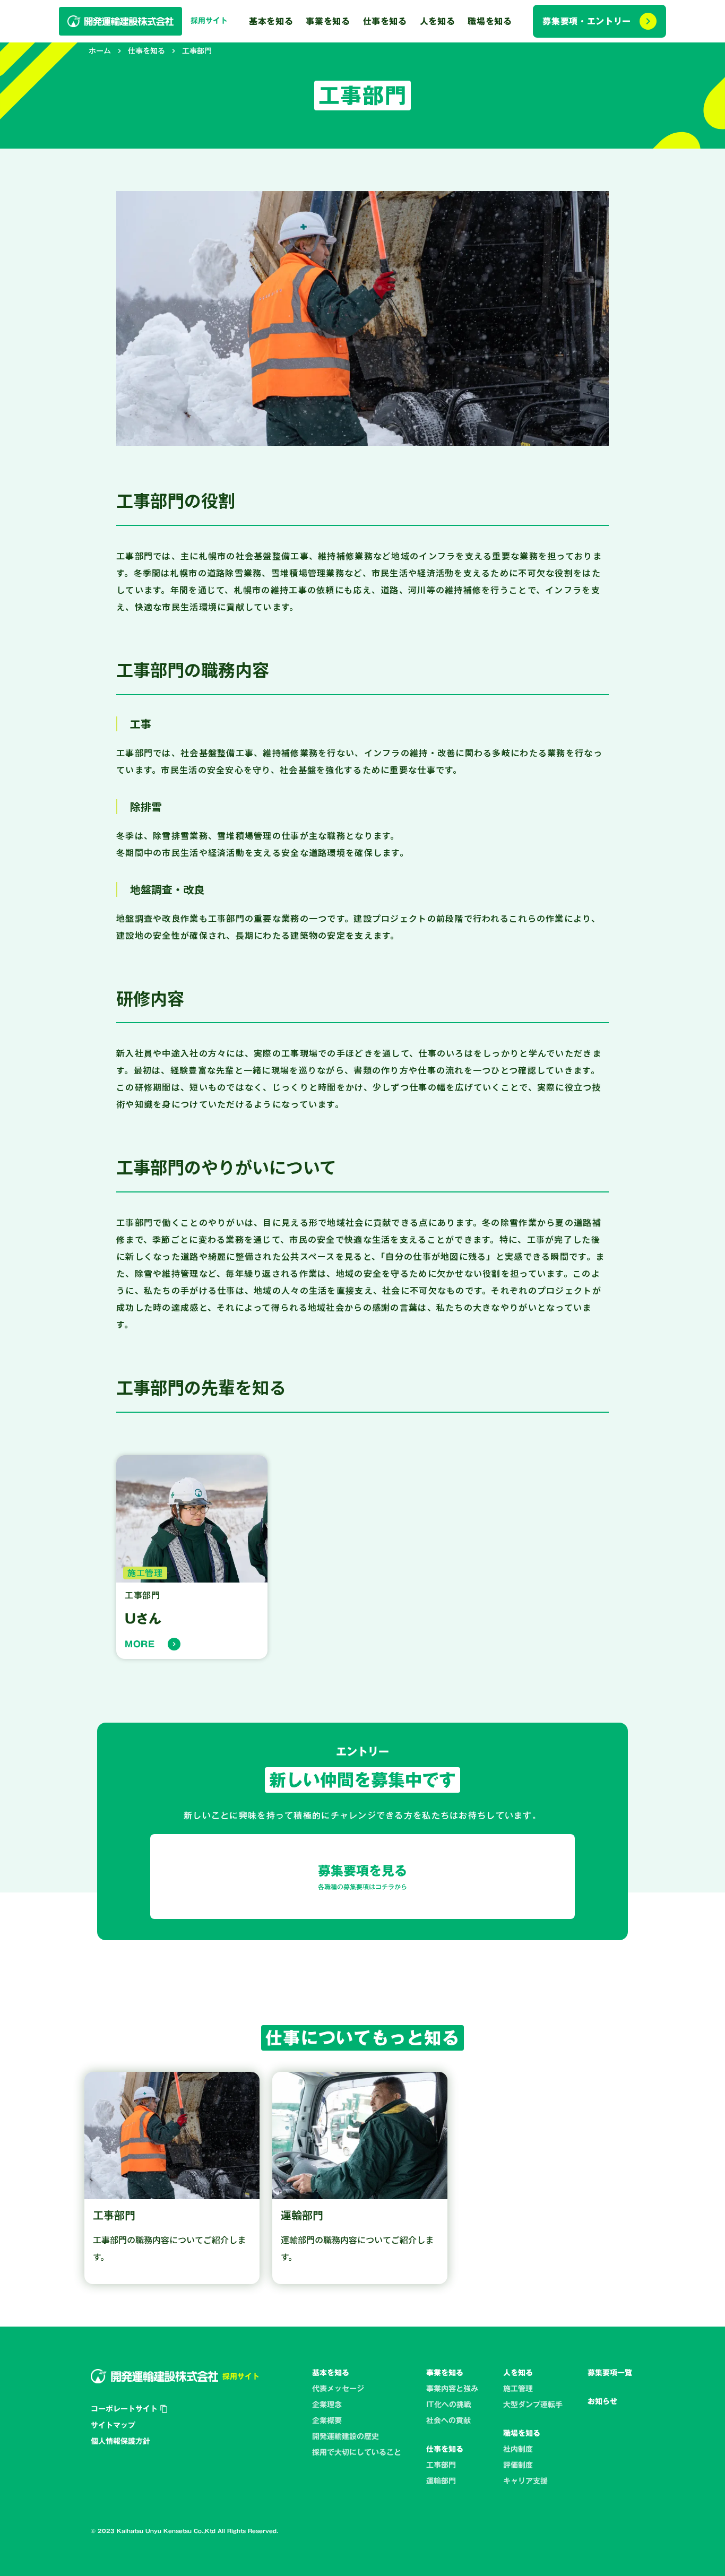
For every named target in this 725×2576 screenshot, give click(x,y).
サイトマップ (113, 2425)
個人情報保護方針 (120, 2441)
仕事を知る (146, 51)
